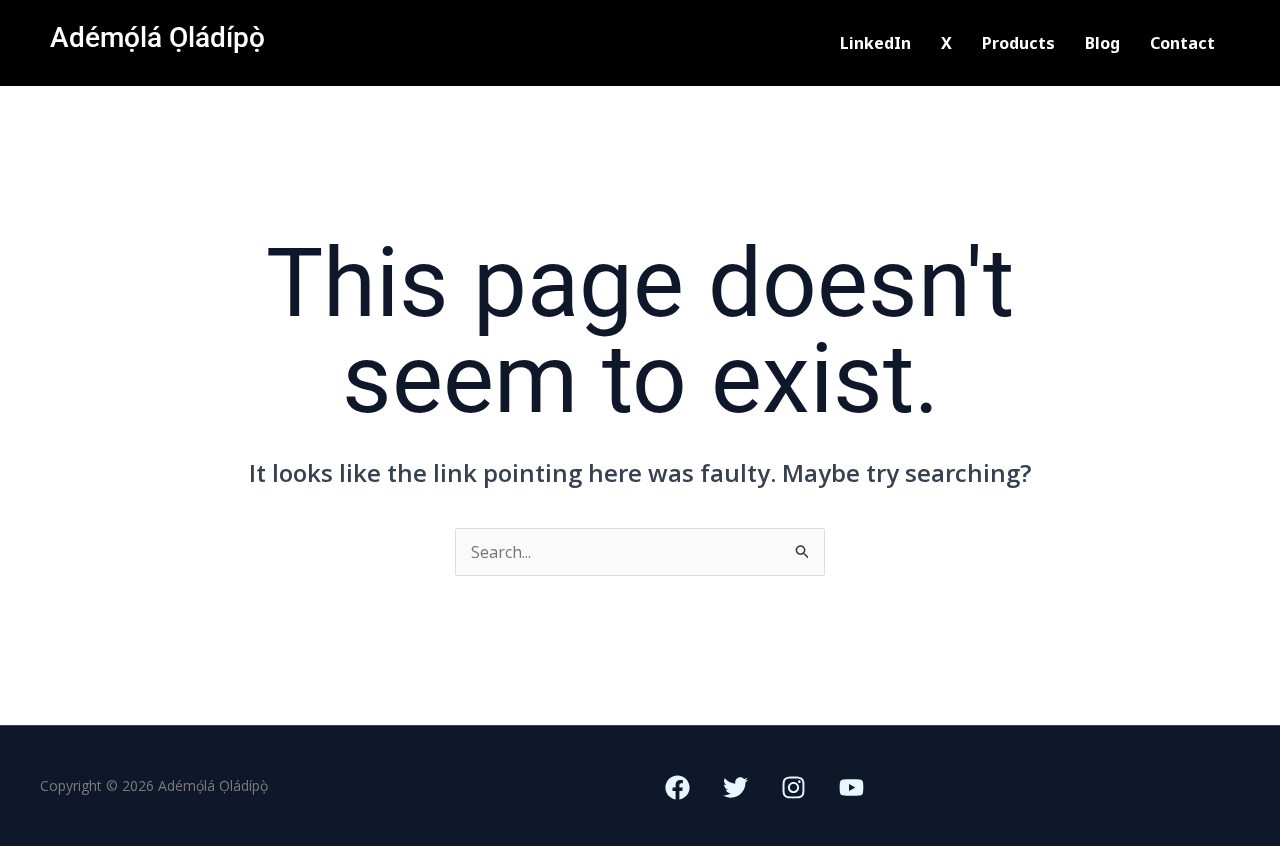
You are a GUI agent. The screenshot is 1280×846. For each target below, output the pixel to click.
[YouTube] (851, 787)
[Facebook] (677, 787)
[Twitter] (735, 787)
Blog (1102, 43)
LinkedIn (875, 43)
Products (1018, 43)
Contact (1182, 43)
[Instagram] (793, 787)
